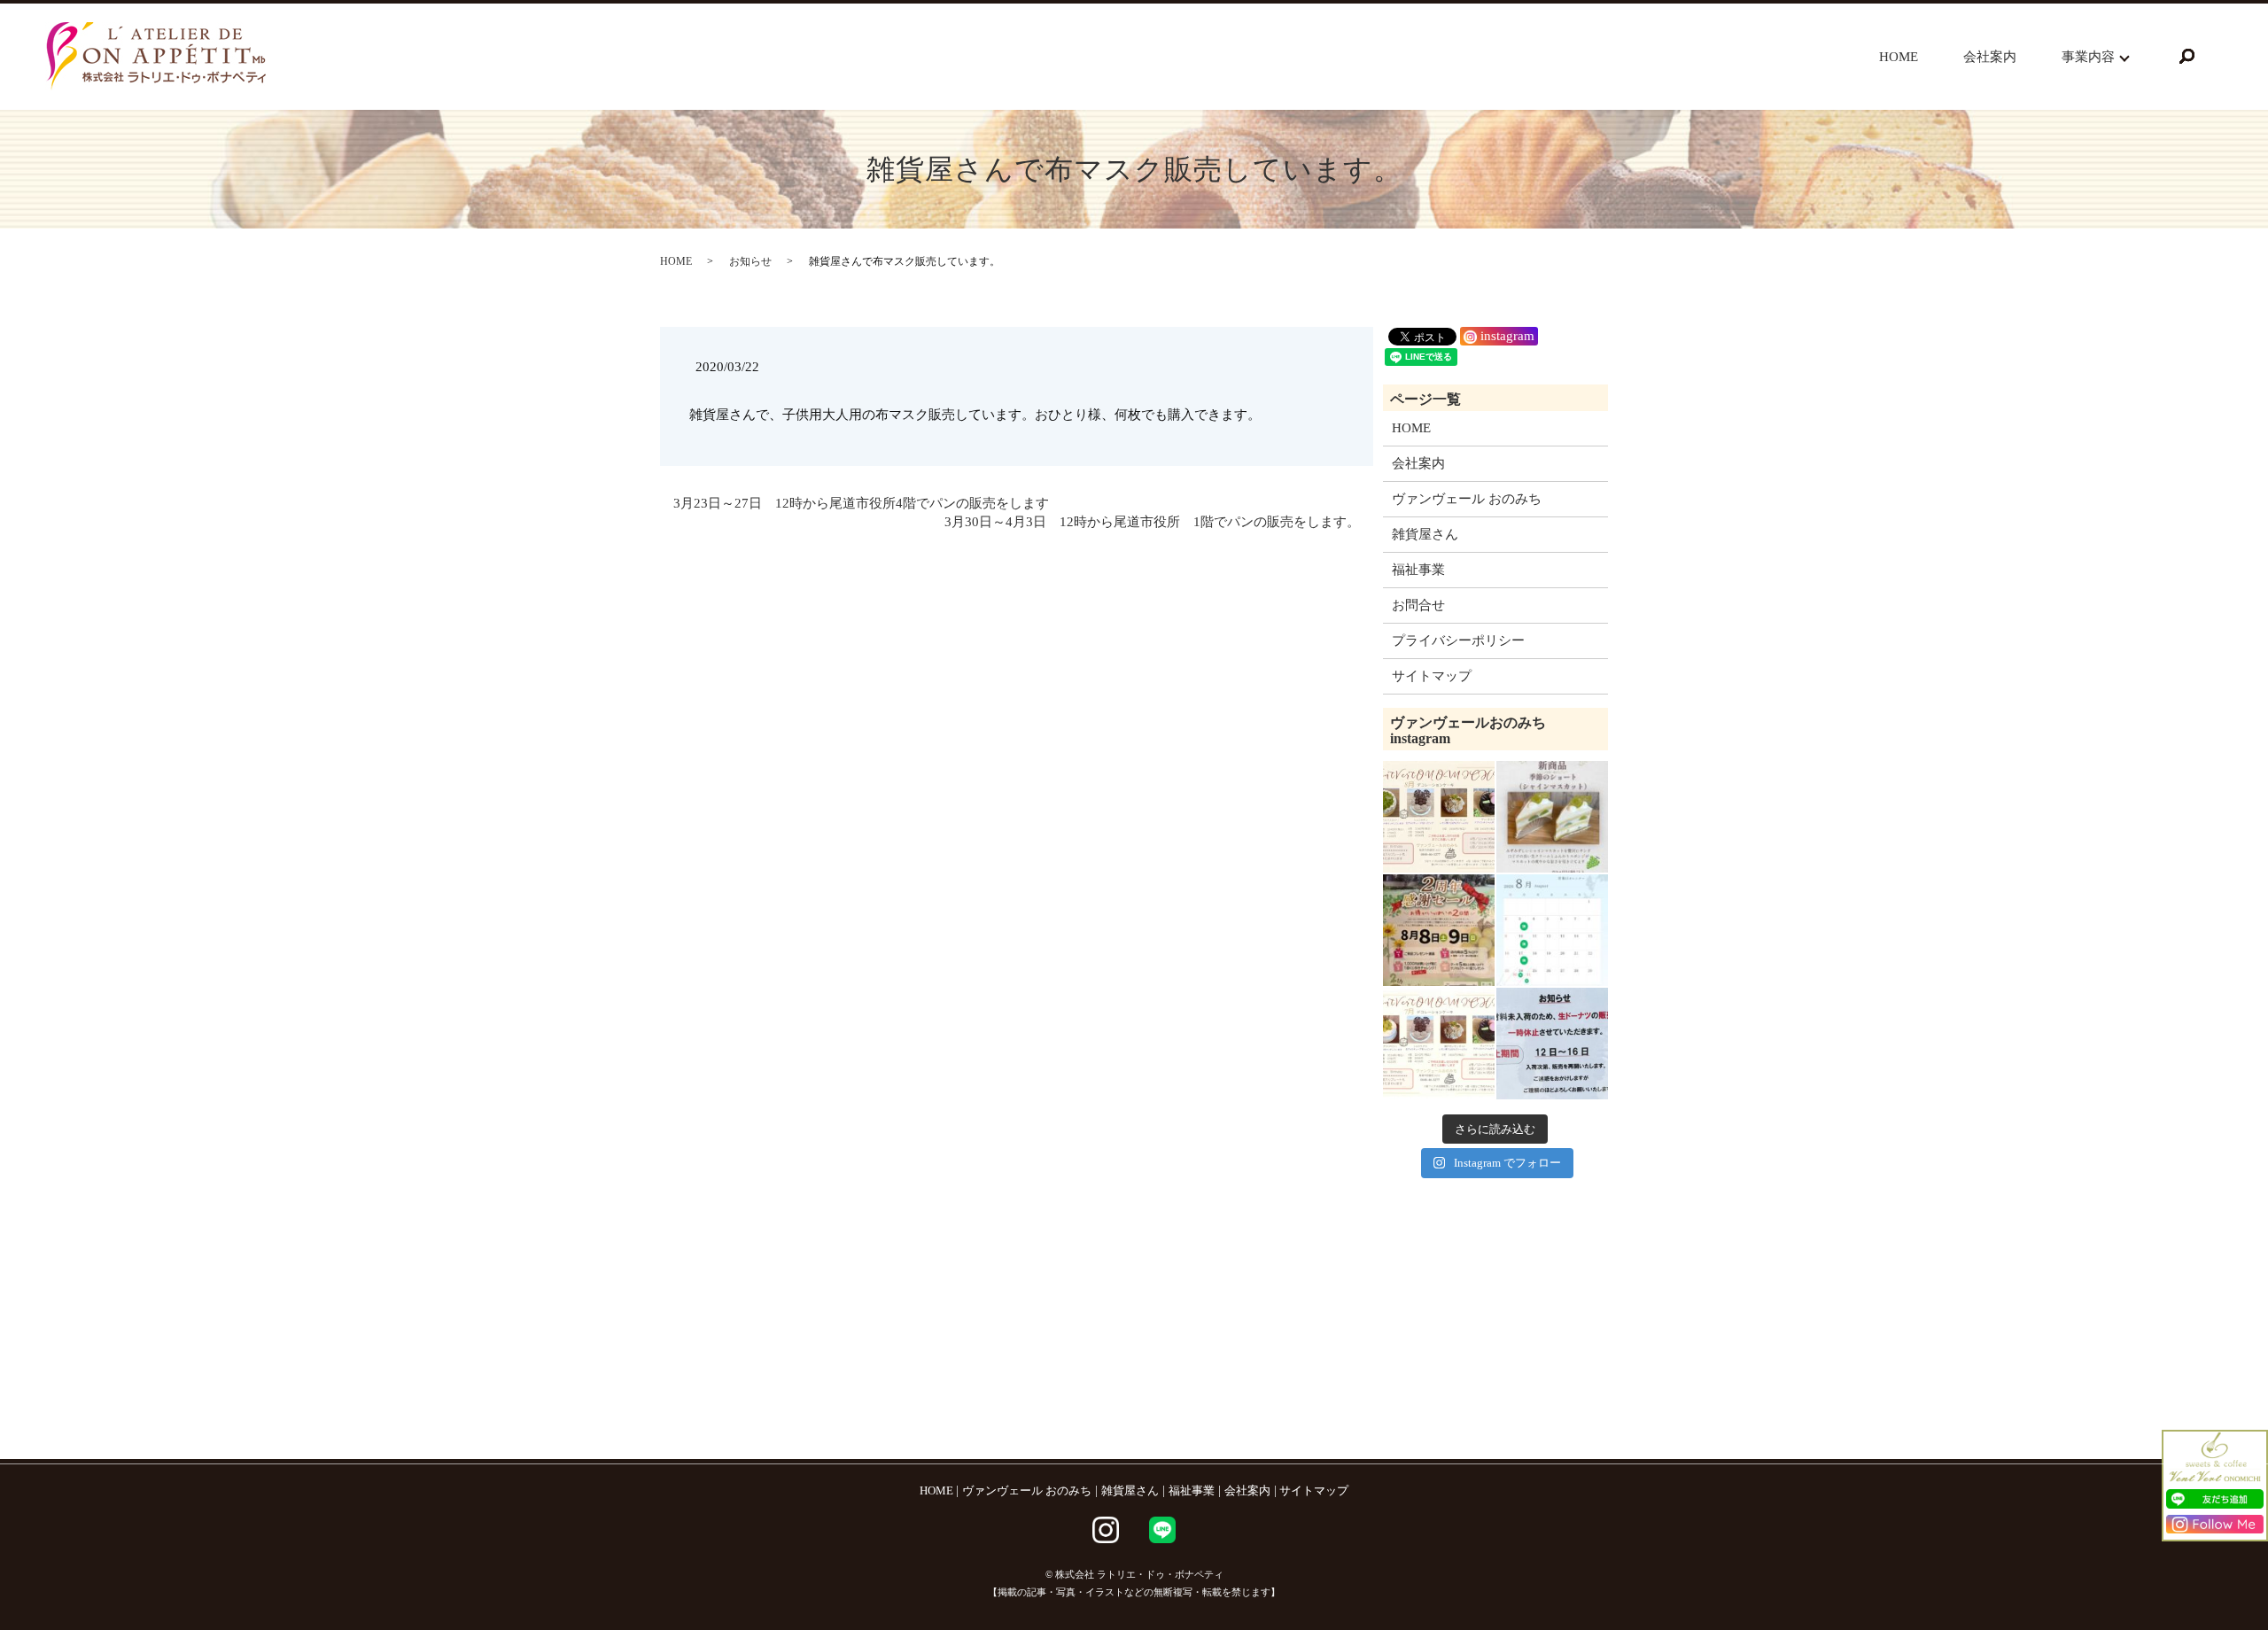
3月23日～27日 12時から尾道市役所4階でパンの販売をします (861, 503)
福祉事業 (1418, 570)
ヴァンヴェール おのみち (1467, 499)
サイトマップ (1432, 676)
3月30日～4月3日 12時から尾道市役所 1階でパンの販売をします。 (1152, 522)
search (2186, 57)
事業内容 (2088, 57)
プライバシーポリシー (1458, 640)
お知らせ (750, 261)
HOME (1899, 57)
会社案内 (1990, 57)
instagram (1506, 336)
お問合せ (1418, 605)
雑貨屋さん (1425, 534)
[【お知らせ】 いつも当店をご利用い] (1552, 1044)
